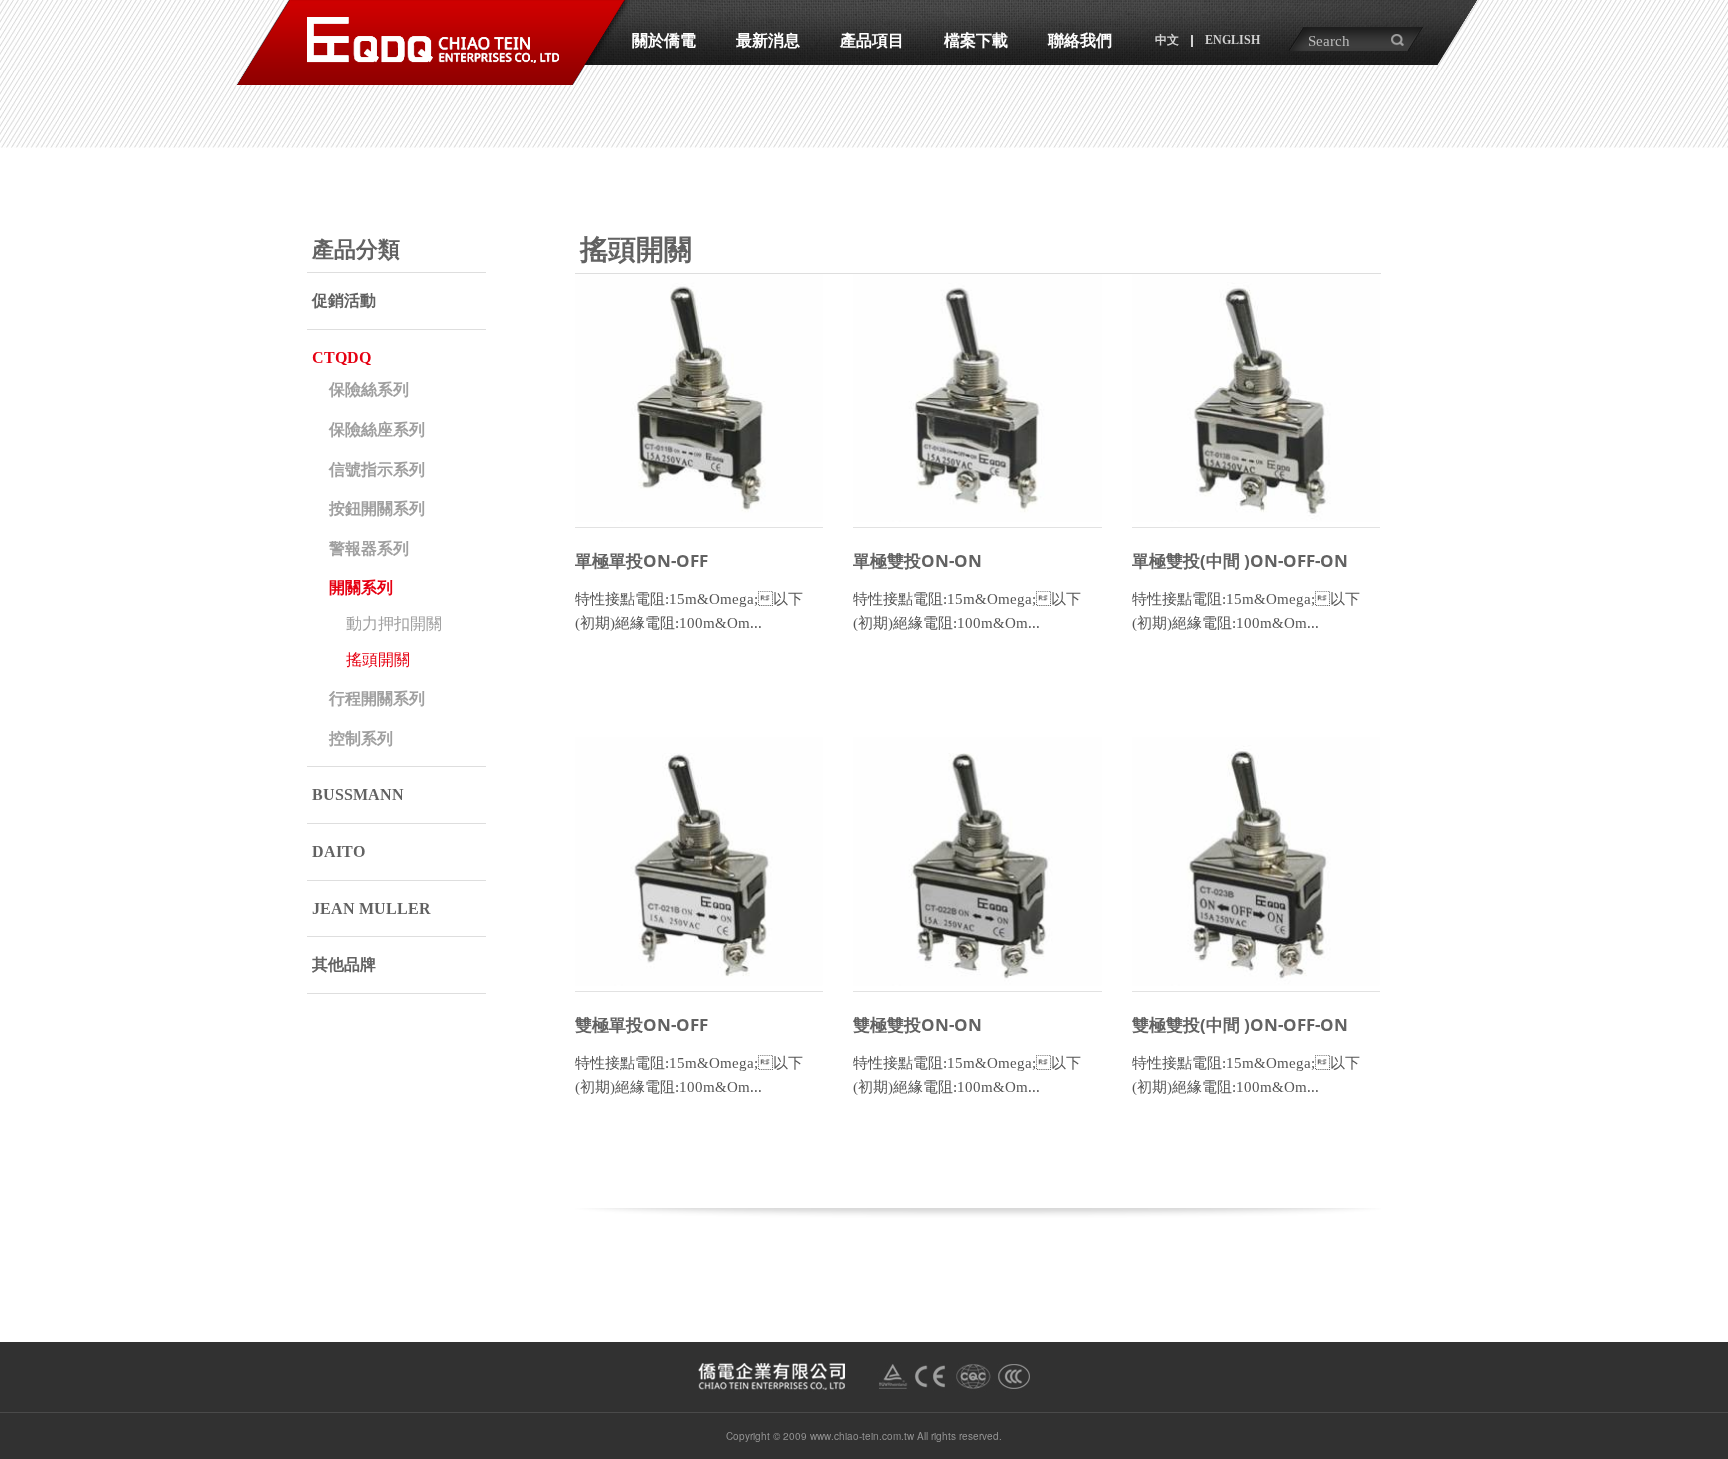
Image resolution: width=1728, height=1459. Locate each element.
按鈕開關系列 (377, 508)
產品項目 (872, 40)
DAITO (338, 851)
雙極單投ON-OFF (641, 1024)
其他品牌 (344, 964)
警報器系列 (369, 548)
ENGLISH (1232, 40)
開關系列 (361, 587)
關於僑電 (664, 40)
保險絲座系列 (377, 429)
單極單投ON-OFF (641, 560)
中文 (1167, 40)
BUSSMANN (358, 794)
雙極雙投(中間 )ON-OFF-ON (1240, 1024)
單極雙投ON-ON (917, 560)
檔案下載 (976, 40)
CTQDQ (341, 357)
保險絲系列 (369, 389)
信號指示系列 (377, 469)
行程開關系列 (377, 698)
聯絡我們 (1080, 40)
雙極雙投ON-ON (917, 1024)
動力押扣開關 (394, 623)
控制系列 (361, 738)
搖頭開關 (378, 659)
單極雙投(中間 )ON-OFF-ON (1240, 560)
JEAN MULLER (371, 908)
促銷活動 (344, 300)
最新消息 (768, 40)
